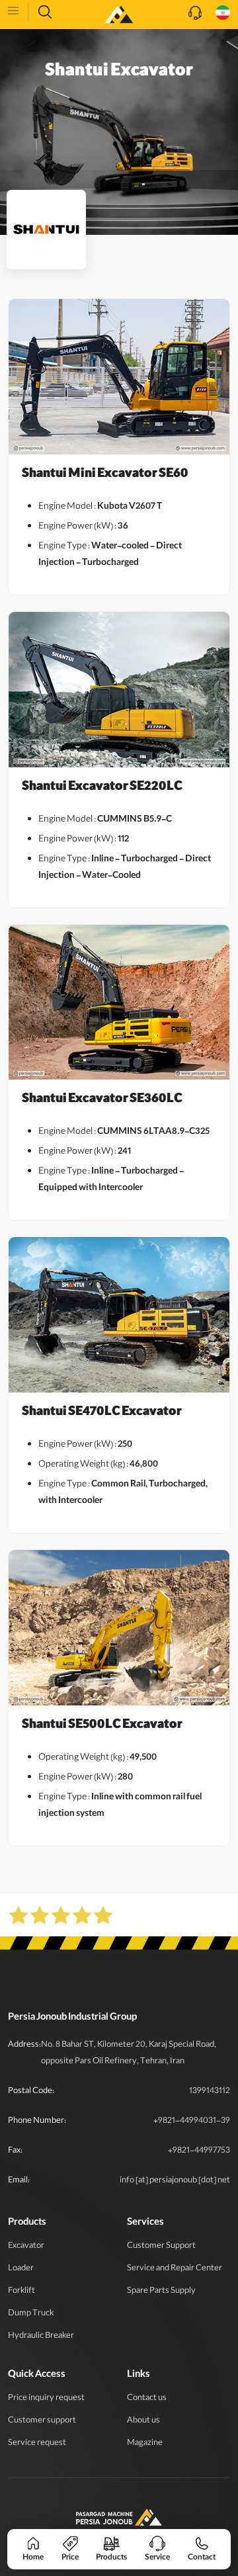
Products (111, 2557)
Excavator (26, 2246)
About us (143, 2421)
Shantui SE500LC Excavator (102, 1726)
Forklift (21, 2291)
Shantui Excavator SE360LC (102, 1100)
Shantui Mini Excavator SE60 (105, 475)
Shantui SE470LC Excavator (102, 1413)
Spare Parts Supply (161, 2291)
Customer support (42, 2421)
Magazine (145, 2443)
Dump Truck (31, 2314)
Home (33, 2557)
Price (70, 2557)
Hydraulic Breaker (41, 2336)
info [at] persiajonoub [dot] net (175, 2181)
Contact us (147, 2398)
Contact (202, 2557)
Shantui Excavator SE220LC (102, 788)
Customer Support (161, 2246)
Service (157, 2557)
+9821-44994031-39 (192, 2121)
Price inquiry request (46, 2398)
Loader (21, 2269)
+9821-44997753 (199, 2151)
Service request (37, 2443)
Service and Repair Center (175, 2269)
